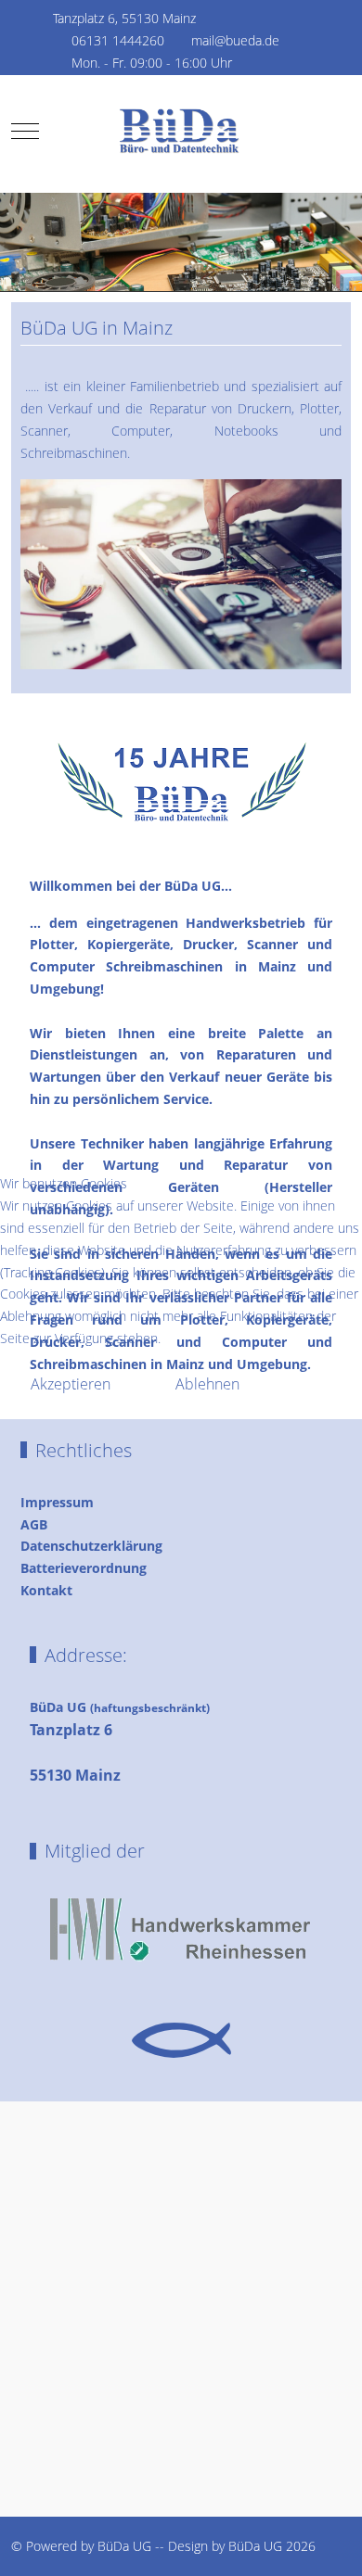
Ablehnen (207, 1384)
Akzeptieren (71, 1384)
